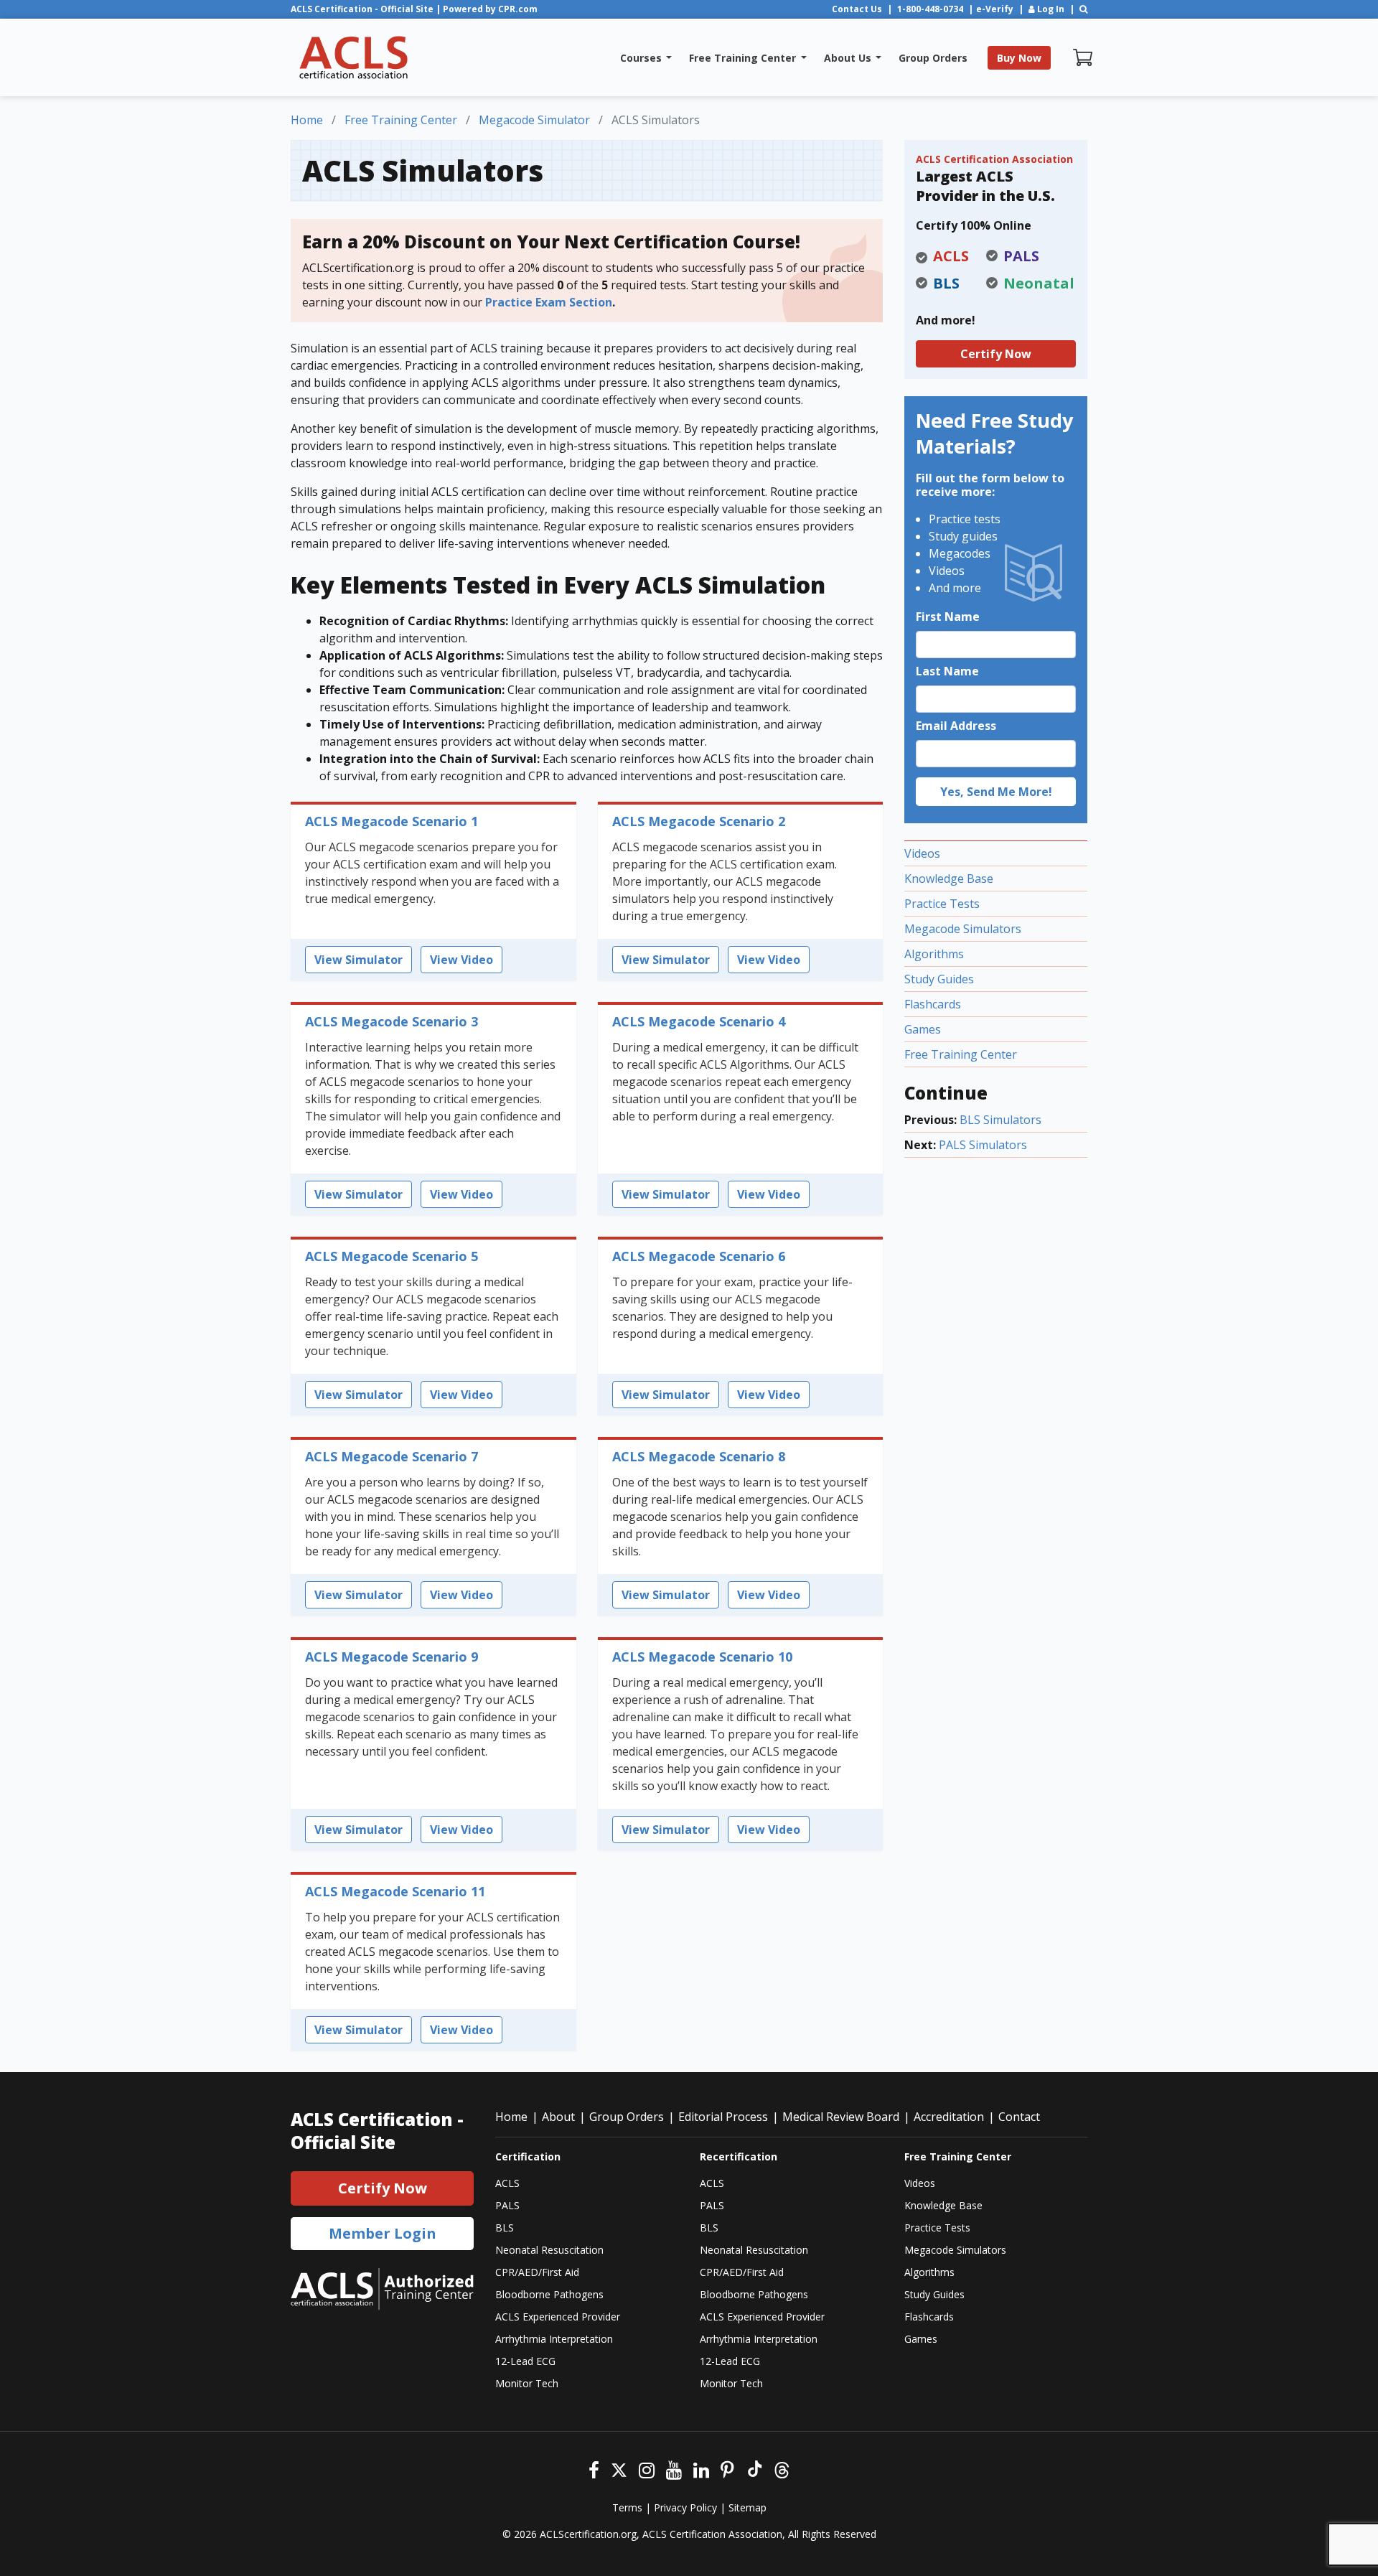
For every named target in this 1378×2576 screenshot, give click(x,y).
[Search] (1083, 9)
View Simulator (358, 960)
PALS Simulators (983, 1145)
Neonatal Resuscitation (549, 2250)
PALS (507, 2205)
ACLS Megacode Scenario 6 (699, 1256)
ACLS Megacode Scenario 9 (392, 1657)
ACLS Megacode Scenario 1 (392, 821)
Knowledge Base (949, 879)
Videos (922, 853)
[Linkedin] (701, 2469)
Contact (1019, 2117)
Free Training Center (961, 1054)
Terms (627, 2507)
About (558, 2117)
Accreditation (949, 2117)
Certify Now (996, 354)
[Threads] (782, 2469)
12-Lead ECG (525, 2361)
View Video (461, 960)
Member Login (383, 2233)
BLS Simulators (1000, 1120)
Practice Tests (942, 904)
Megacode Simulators (963, 929)
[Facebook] (594, 2469)
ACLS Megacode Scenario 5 (392, 1256)
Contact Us (857, 9)
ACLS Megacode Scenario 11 (395, 1891)
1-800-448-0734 (930, 9)
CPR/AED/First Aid (537, 2272)
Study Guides (939, 979)
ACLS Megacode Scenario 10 (702, 1657)
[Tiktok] (754, 2469)
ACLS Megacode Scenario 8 (699, 1456)
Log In (1050, 9)
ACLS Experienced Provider (558, 2317)
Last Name (947, 671)
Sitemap (747, 2507)
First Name (948, 617)
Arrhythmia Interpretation (554, 2339)
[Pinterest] (727, 2469)
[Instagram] (647, 2469)
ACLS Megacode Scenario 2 (699, 821)
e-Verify (995, 9)
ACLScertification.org (588, 2534)
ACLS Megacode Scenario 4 (699, 1021)
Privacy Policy (685, 2507)
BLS (505, 2228)
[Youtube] (674, 2469)
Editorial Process (723, 2117)
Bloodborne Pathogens (549, 2294)
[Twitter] (619, 2469)
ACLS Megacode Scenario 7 (392, 1456)
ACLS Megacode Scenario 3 (392, 1021)
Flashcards (933, 1004)
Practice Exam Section (549, 302)
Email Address (956, 726)
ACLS (507, 2183)
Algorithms (934, 954)
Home (511, 2117)
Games (923, 1029)
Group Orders (627, 2117)
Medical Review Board (841, 2117)
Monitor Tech (527, 2383)
